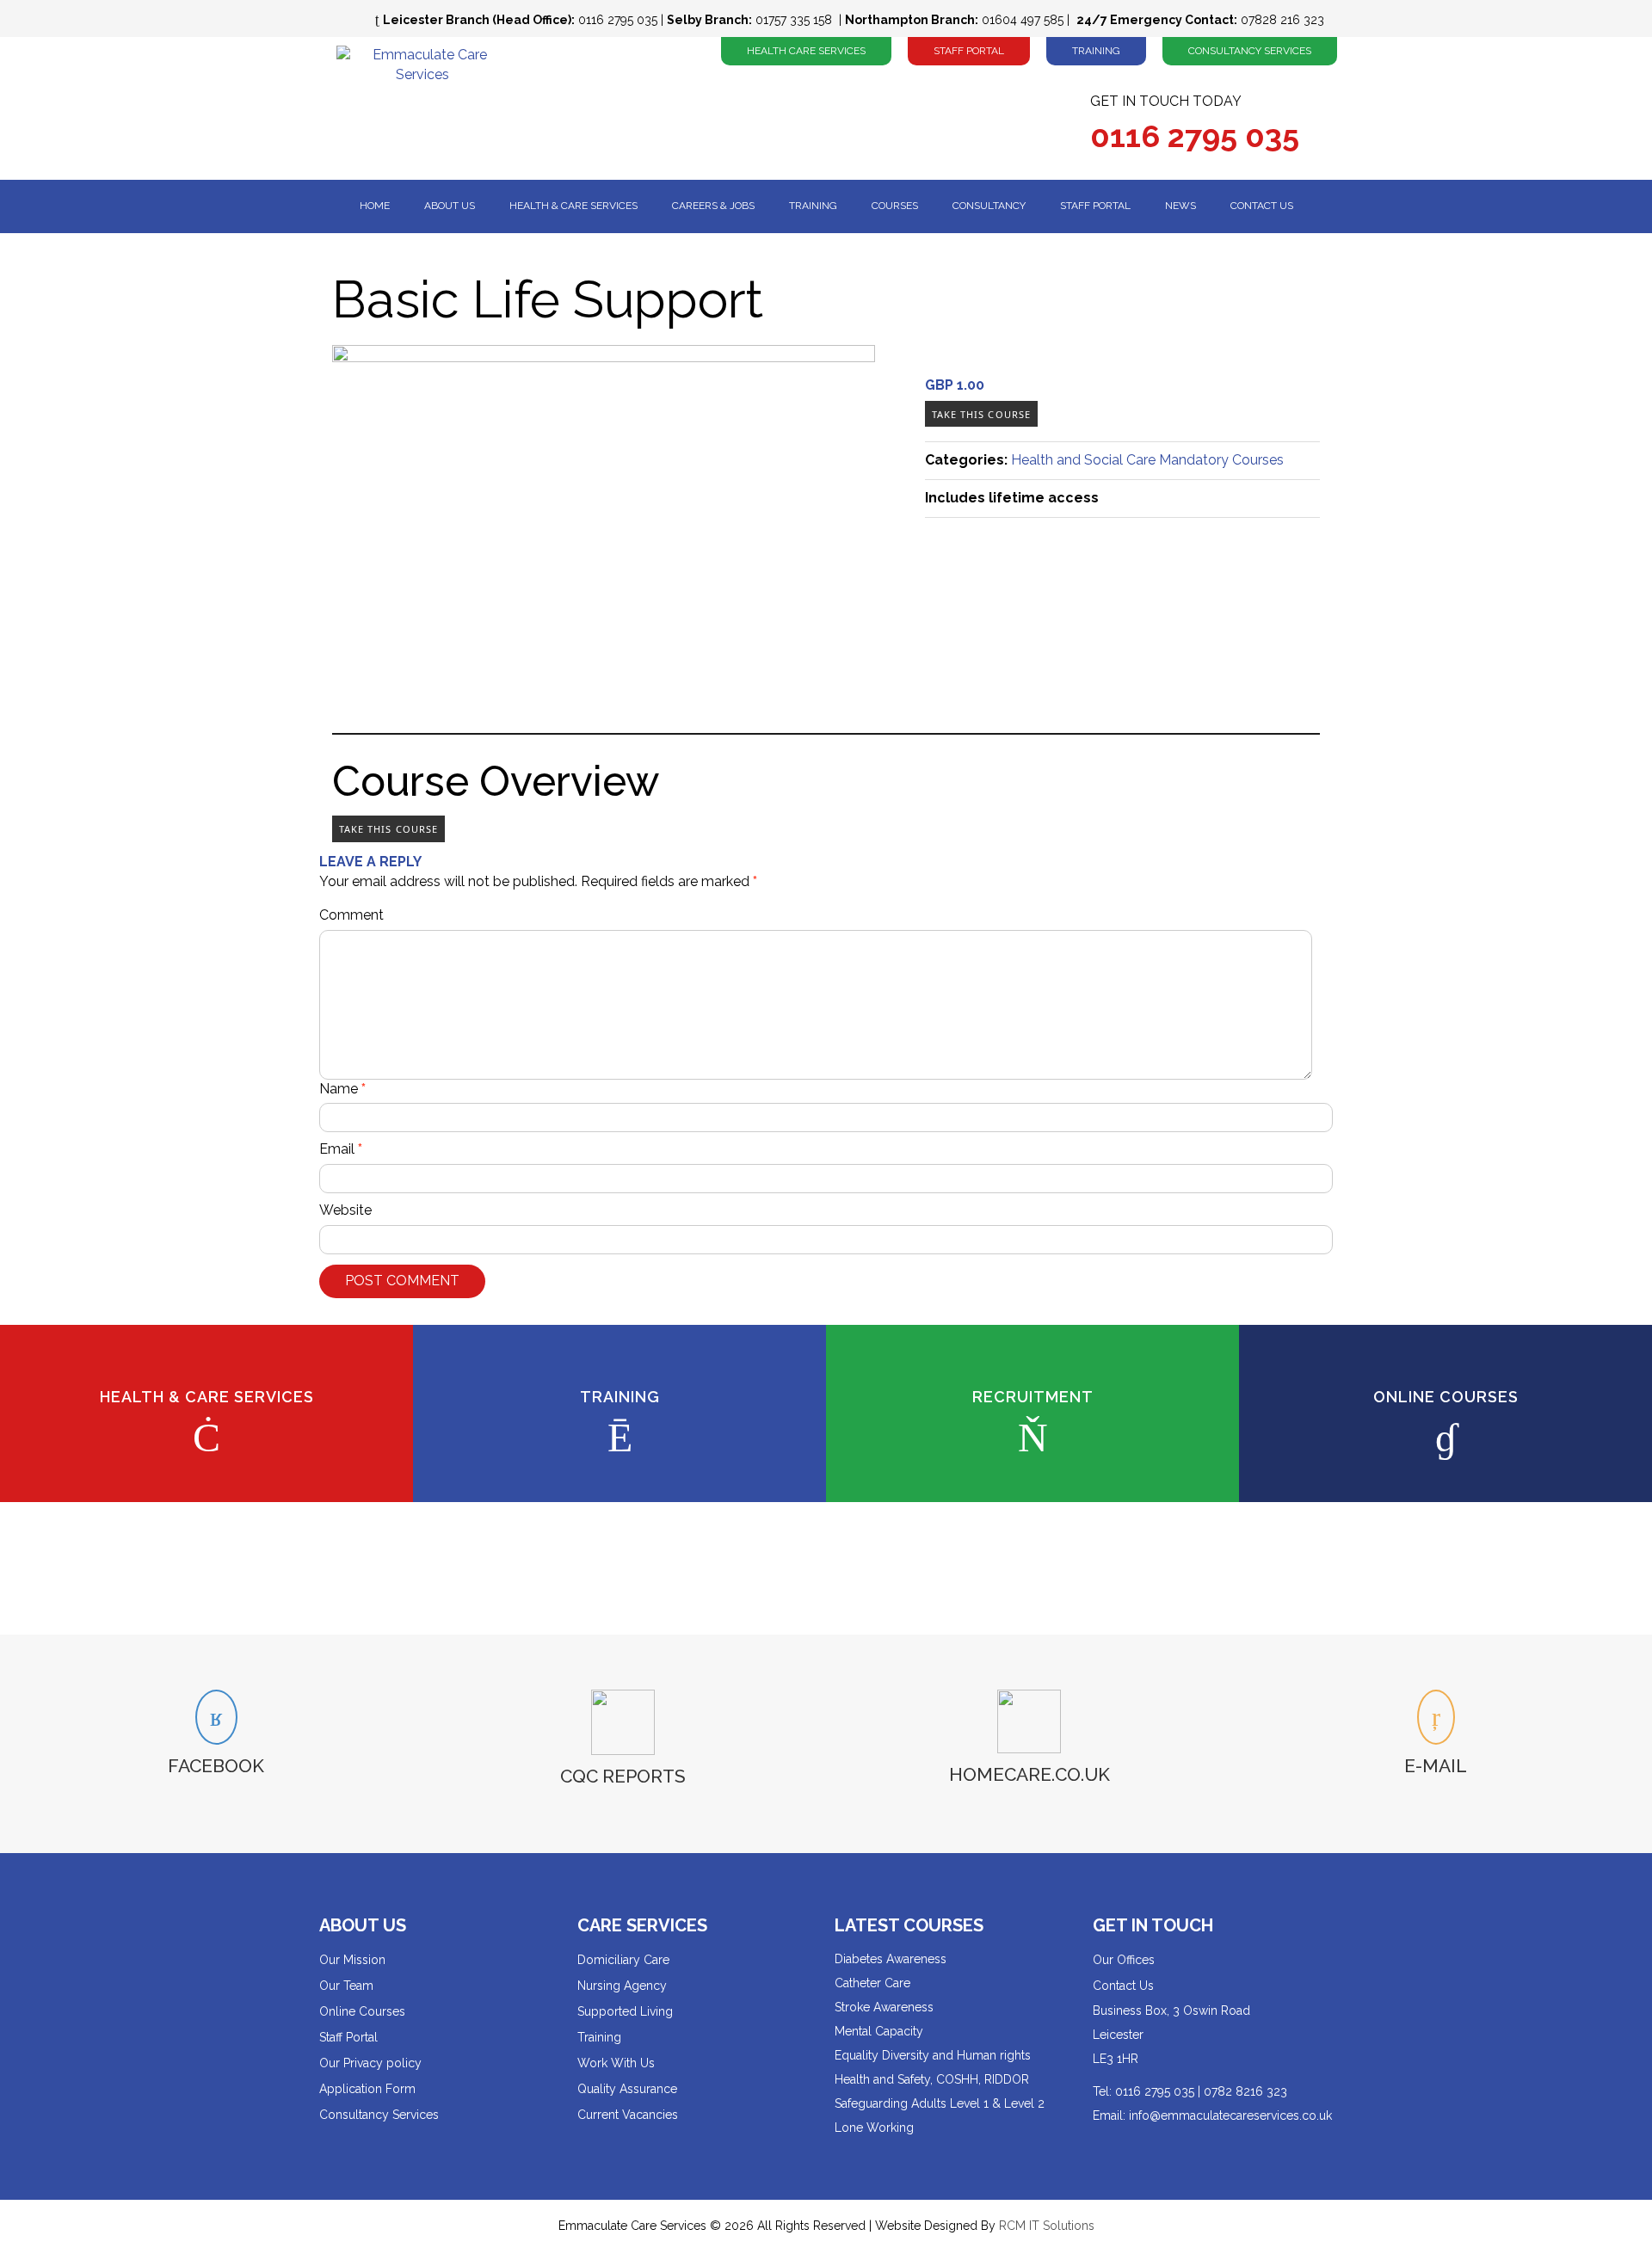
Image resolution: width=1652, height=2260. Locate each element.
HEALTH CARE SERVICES (806, 51)
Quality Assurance (627, 2089)
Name (342, 1089)
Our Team (346, 1986)
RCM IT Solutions (1047, 2226)
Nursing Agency (622, 1986)
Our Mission (352, 1960)
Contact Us (1123, 1986)
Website (345, 1210)
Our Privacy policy (370, 2063)
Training (1096, 51)
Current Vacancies (628, 2115)
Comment (351, 915)
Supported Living (625, 2011)
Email (341, 1149)
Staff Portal (969, 51)
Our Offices (1124, 1960)
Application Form (367, 2089)
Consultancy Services (1250, 51)
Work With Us (616, 2063)
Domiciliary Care (623, 1960)
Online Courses (362, 2011)
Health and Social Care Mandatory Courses (1147, 460)
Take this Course (982, 414)
